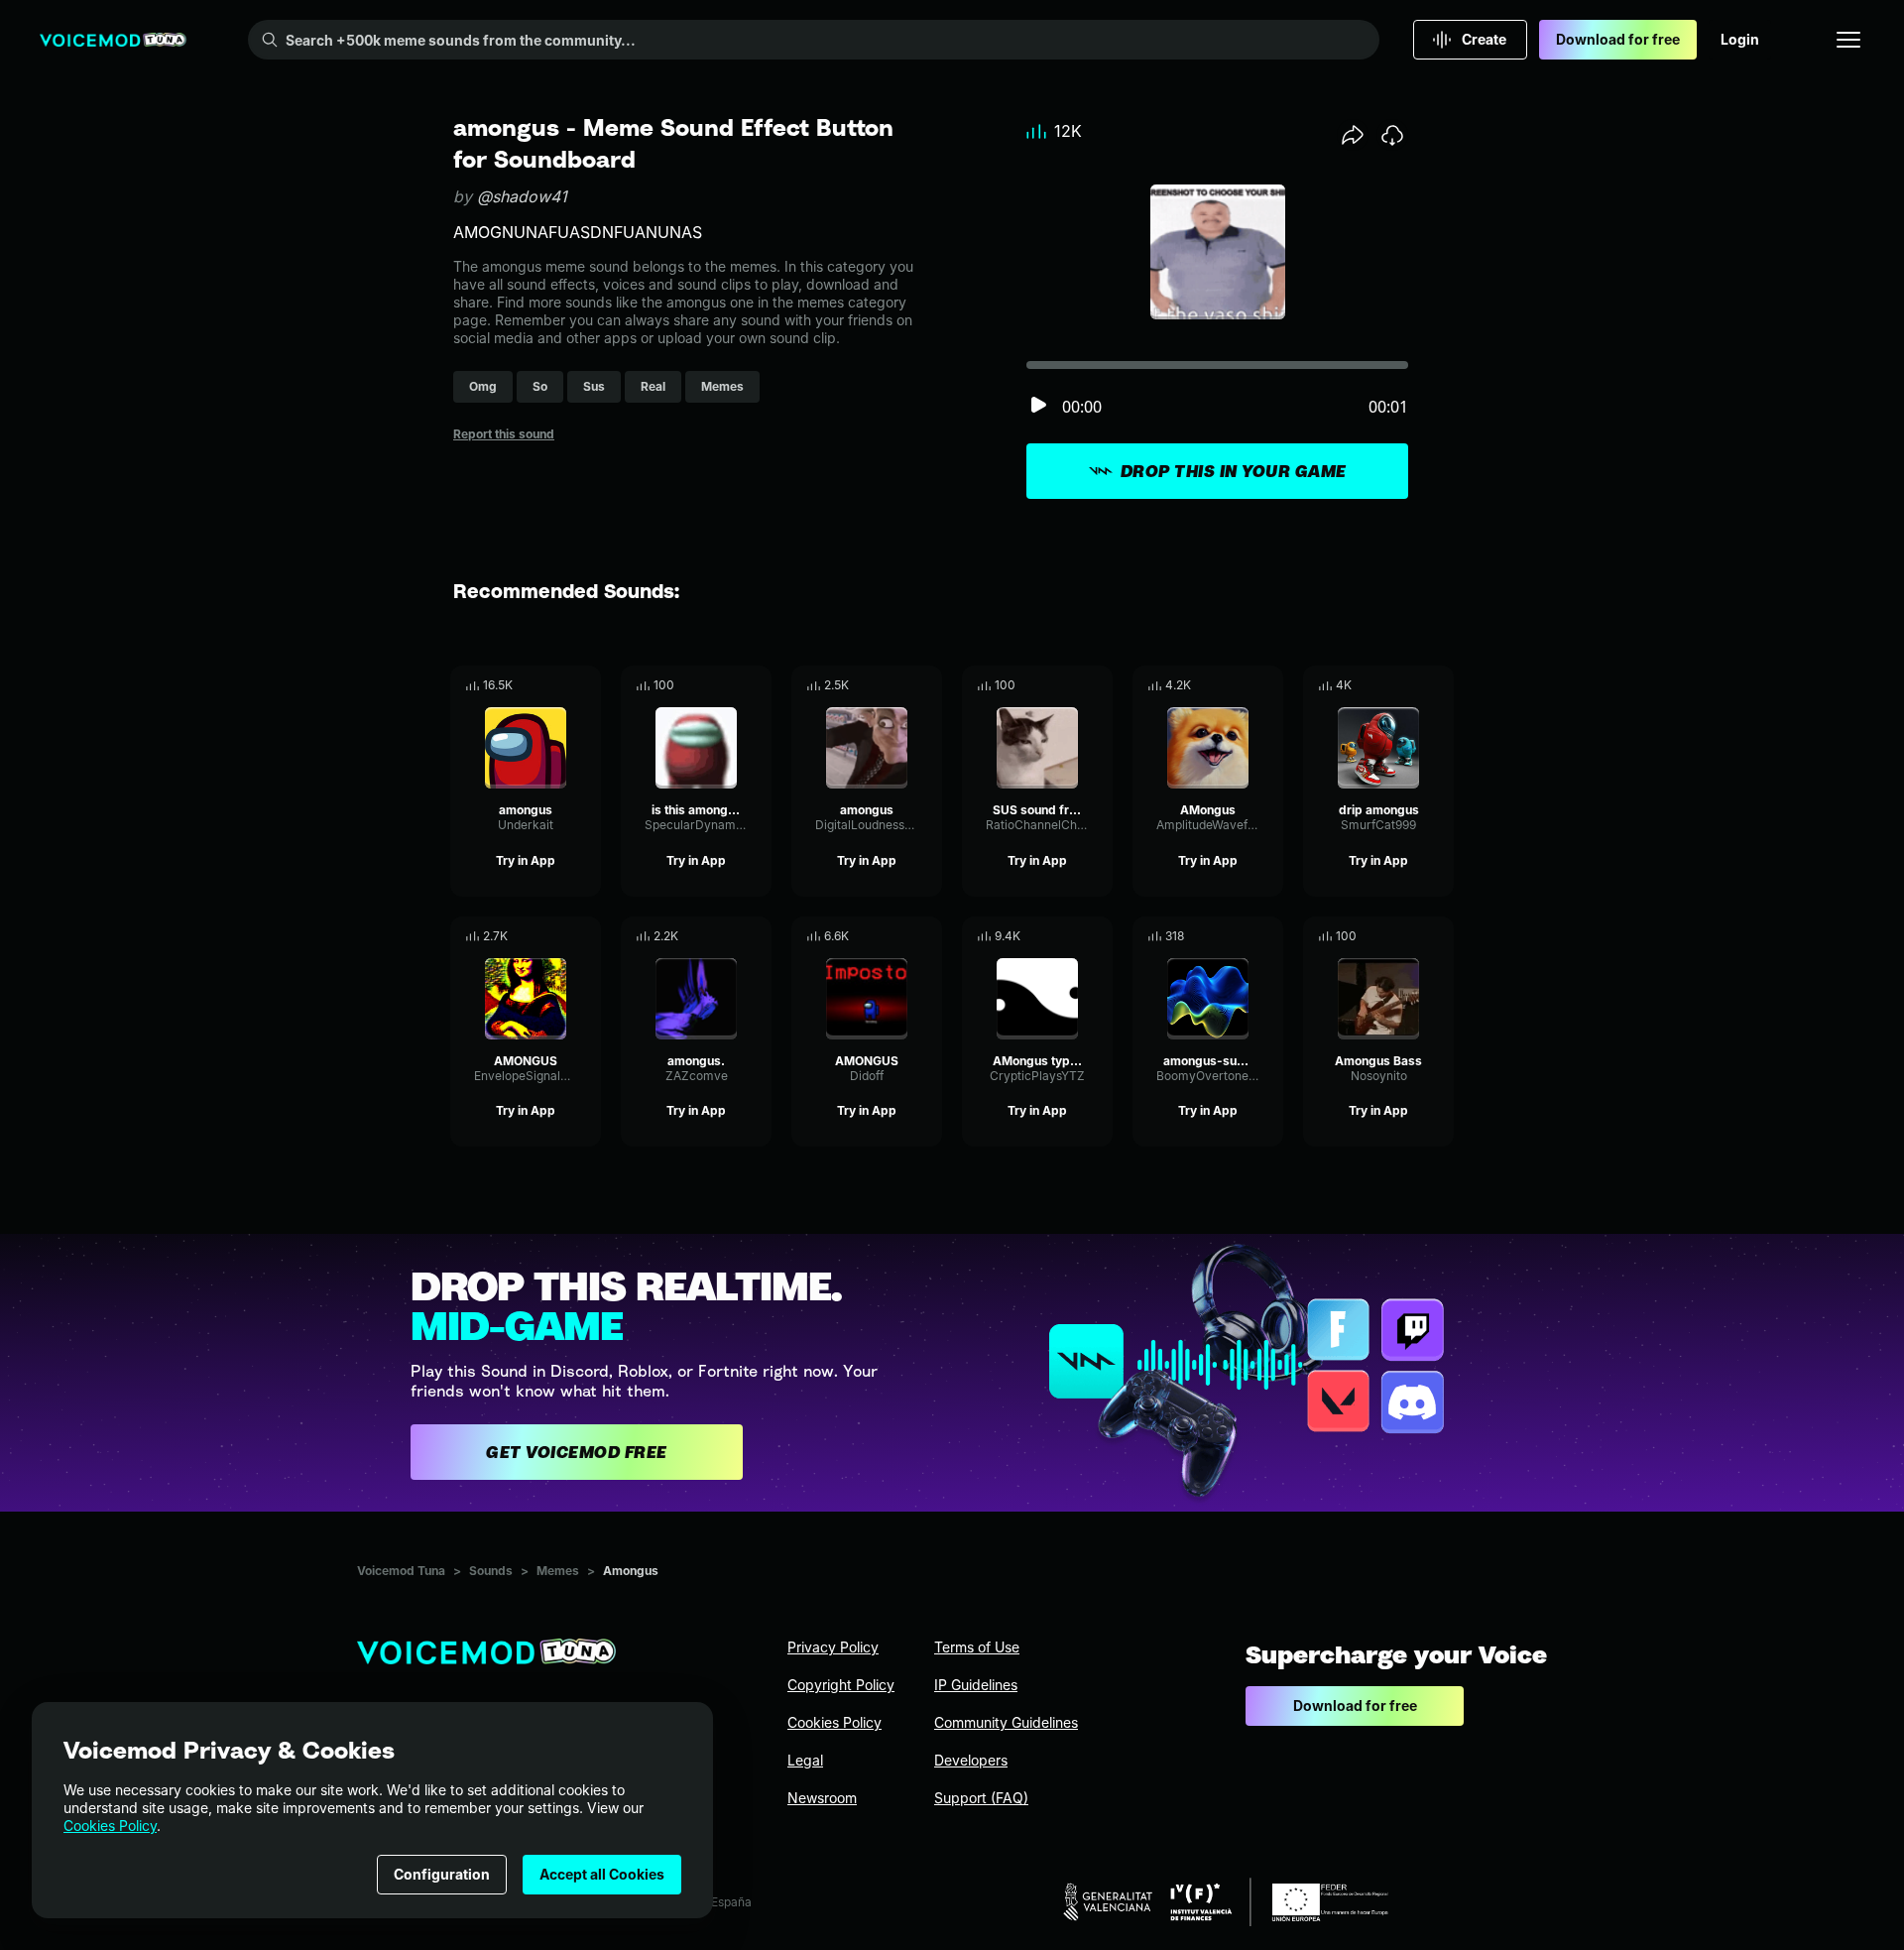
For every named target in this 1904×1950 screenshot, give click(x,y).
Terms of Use (977, 1647)
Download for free (1618, 39)
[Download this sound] (1392, 135)
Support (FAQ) (981, 1798)
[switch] (1038, 406)
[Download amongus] (586, 685)
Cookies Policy (110, 1826)
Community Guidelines (1006, 1722)
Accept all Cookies (602, 1874)
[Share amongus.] (729, 936)
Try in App (526, 860)
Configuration (442, 1874)
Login (1740, 39)
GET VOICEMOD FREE (577, 1452)
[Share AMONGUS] (558, 936)
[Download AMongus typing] (1098, 936)
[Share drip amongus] (1411, 685)
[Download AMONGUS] (586, 936)
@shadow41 (522, 196)
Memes (558, 1571)
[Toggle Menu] (1848, 40)
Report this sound (504, 434)
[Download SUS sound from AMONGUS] (1098, 685)
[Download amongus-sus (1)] (1268, 936)
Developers (971, 1760)
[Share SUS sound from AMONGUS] (1070, 685)
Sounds (491, 1571)
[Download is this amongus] (757, 685)
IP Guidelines (976, 1685)
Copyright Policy (841, 1685)
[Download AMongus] (1268, 685)
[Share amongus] (558, 685)
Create (1484, 39)
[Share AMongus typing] (1070, 936)
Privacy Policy (833, 1647)
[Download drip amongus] (1439, 685)
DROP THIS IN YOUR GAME (1234, 471)
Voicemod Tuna (401, 1571)
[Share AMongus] (1241, 685)
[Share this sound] (1353, 135)
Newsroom (822, 1798)
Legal (805, 1760)
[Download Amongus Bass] (1439, 936)
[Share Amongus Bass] (1411, 936)
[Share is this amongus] (729, 685)
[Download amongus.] (757, 936)
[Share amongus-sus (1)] (1241, 936)
